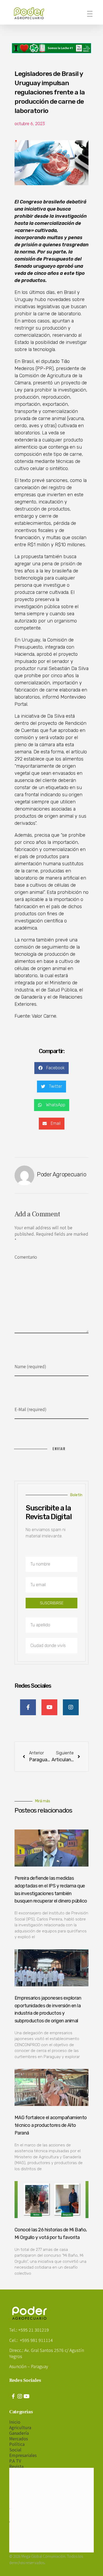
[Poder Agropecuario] (32, 13)
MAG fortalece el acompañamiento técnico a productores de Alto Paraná (51, 2125)
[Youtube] (26, 2396)
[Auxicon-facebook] (13, 2396)
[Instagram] (20, 2396)
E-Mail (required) (31, 1409)
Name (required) (30, 1366)
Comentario (26, 1257)
